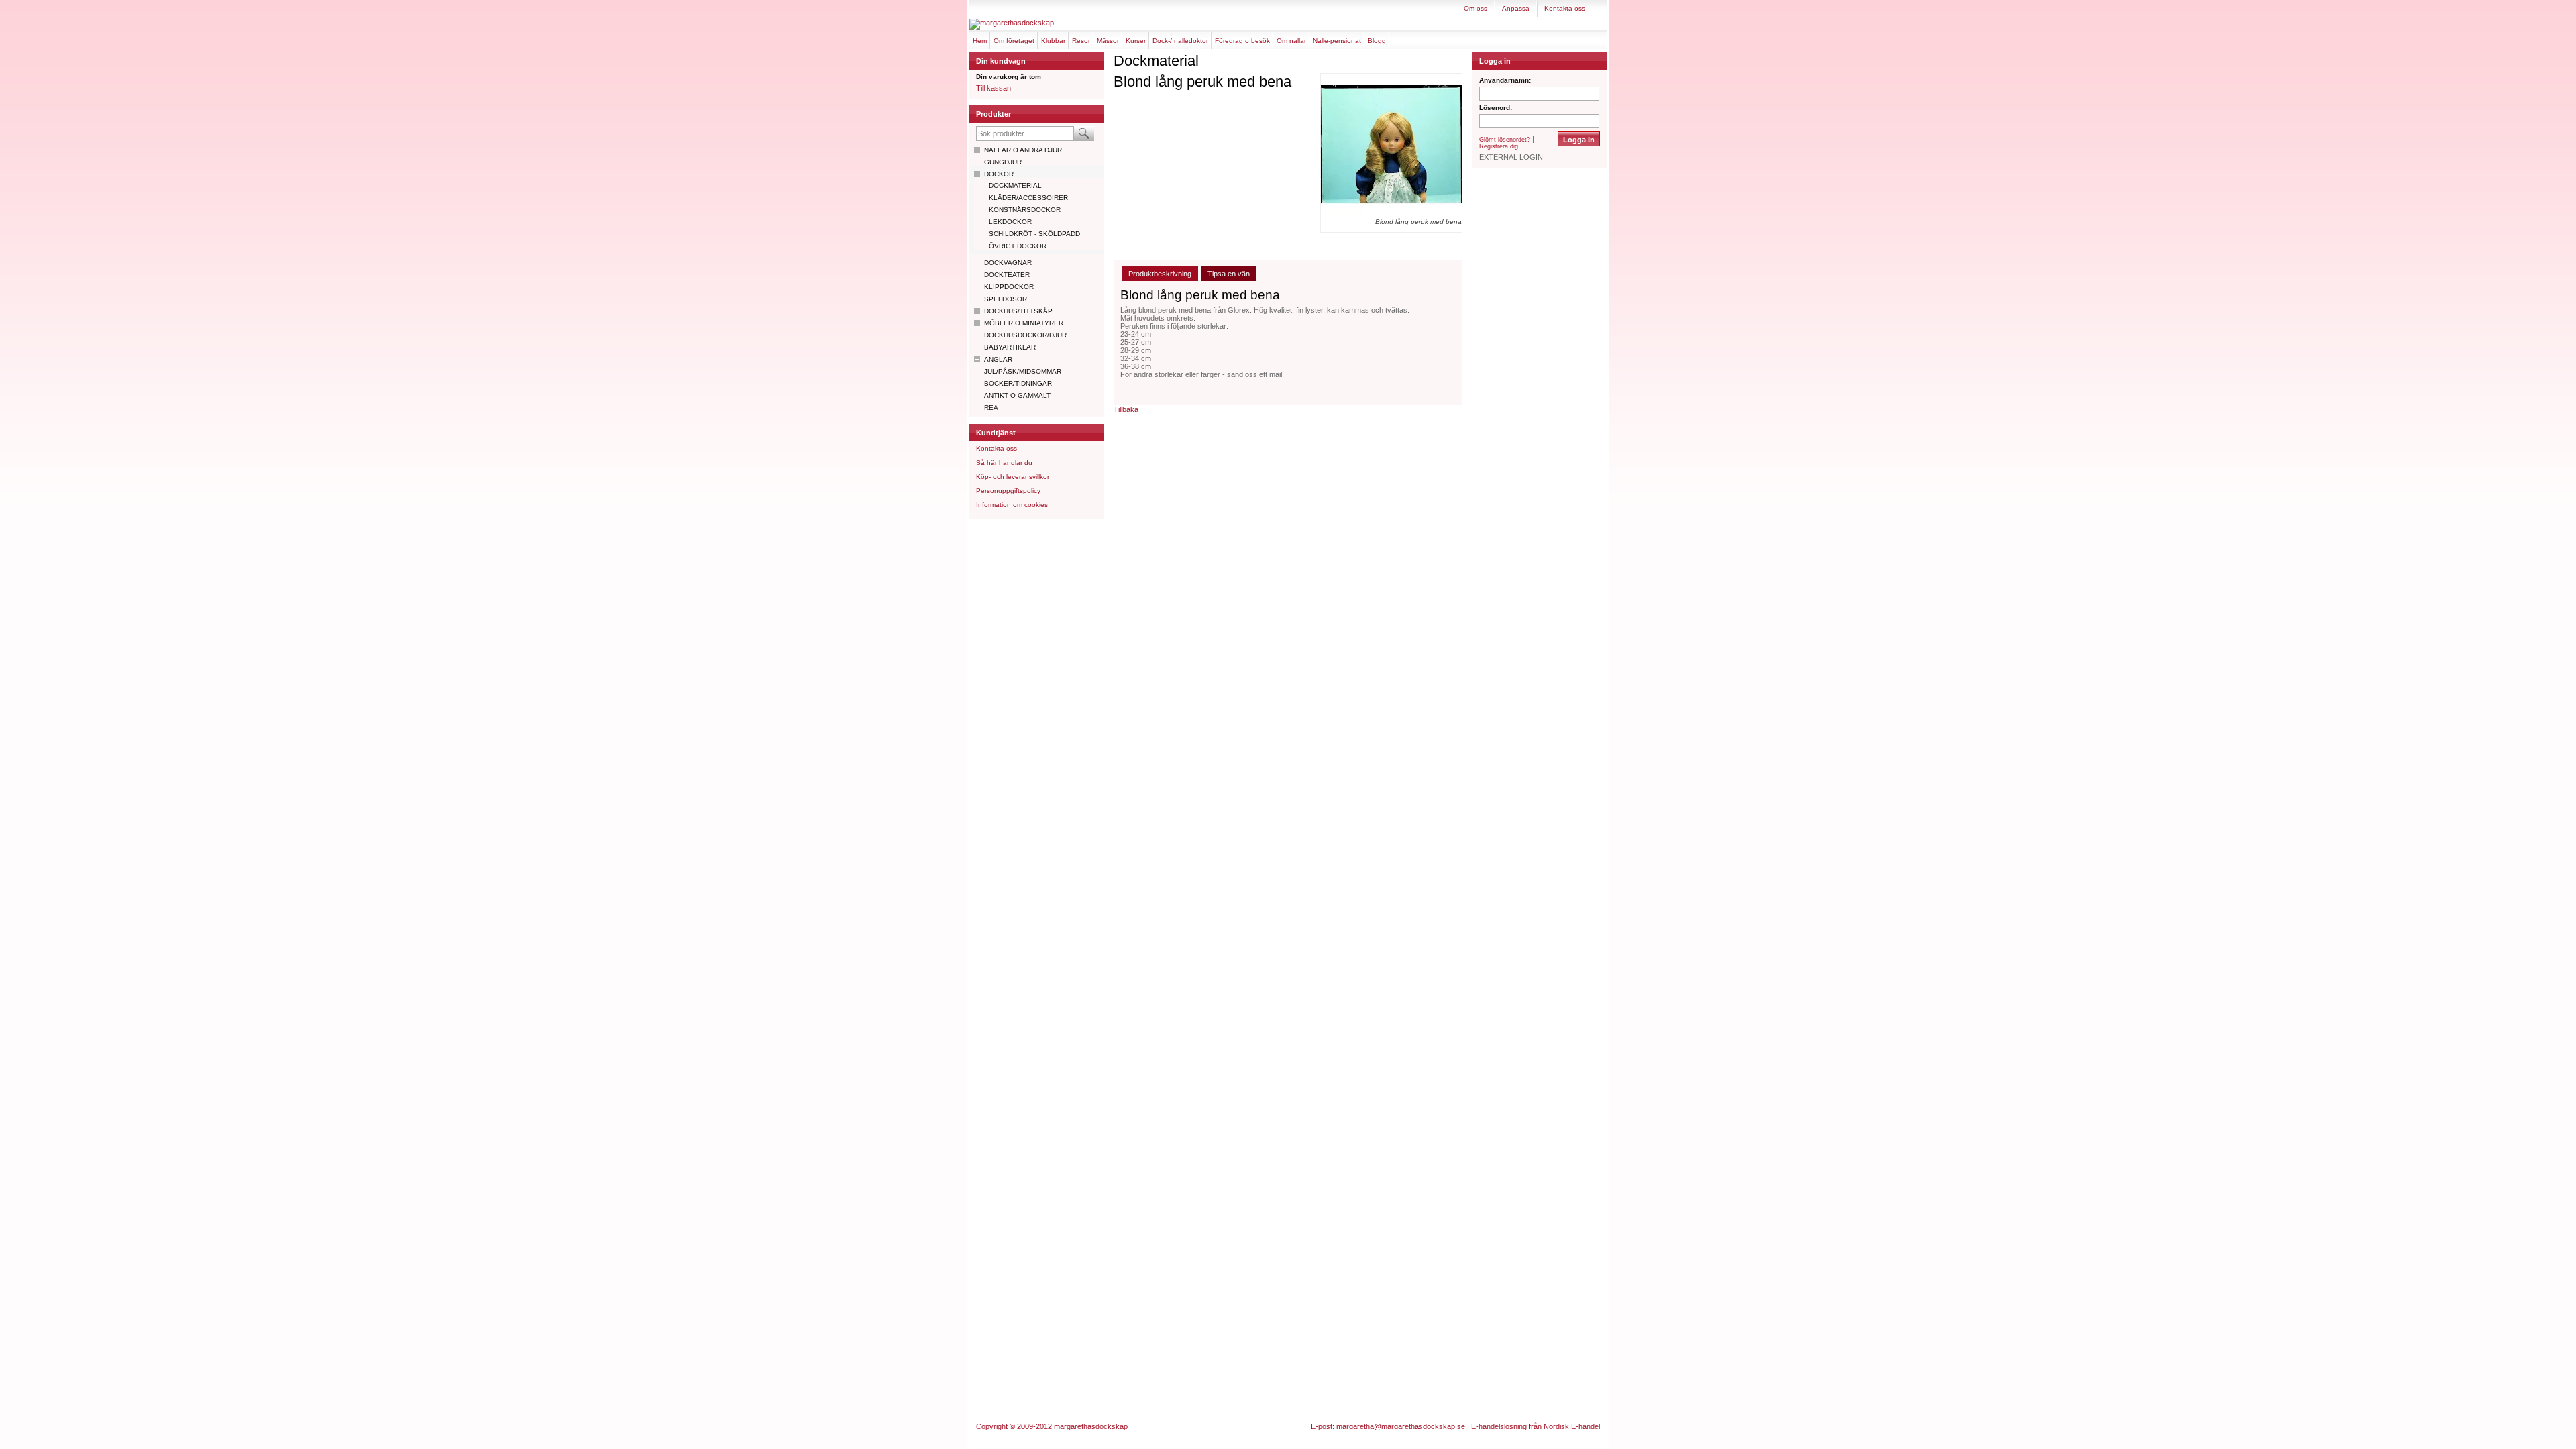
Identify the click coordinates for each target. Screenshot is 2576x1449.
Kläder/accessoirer (1028, 198)
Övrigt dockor (1018, 246)
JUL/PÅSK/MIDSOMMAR (1023, 371)
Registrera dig (1499, 146)
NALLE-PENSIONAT (1337, 41)
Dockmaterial (1015, 185)
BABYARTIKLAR (1010, 347)
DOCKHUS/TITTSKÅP (1018, 311)
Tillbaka (1126, 409)
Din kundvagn (1001, 61)
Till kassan (994, 88)
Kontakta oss (1565, 8)
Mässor (1108, 41)
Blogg (1377, 41)
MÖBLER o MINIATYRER (1024, 323)
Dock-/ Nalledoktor (1180, 41)
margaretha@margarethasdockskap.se (1401, 1426)
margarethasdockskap (1091, 1426)
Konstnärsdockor (1025, 210)
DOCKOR (999, 174)
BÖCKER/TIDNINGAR (1018, 383)
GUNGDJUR (1003, 162)
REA (991, 408)
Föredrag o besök (1242, 41)
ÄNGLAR (998, 359)
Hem (980, 41)
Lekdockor (1010, 222)
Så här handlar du (1004, 463)
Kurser (1136, 41)
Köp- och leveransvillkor (1013, 477)
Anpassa (1516, 8)
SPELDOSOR (1006, 299)
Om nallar (1291, 41)
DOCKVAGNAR (1008, 263)
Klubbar (1053, 41)
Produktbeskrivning (1160, 274)
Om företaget (1014, 41)
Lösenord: (1496, 108)
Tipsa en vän (1229, 274)
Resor (1081, 41)
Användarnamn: (1505, 80)
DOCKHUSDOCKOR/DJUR (1025, 335)
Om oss (1475, 8)
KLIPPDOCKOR (1009, 287)
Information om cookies (1012, 505)
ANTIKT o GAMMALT (1017, 395)
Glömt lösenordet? (1505, 140)
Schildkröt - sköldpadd (1034, 234)
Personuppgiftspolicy (1008, 491)
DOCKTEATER (1007, 275)
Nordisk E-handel (1572, 1426)
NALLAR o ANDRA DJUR (1023, 150)
